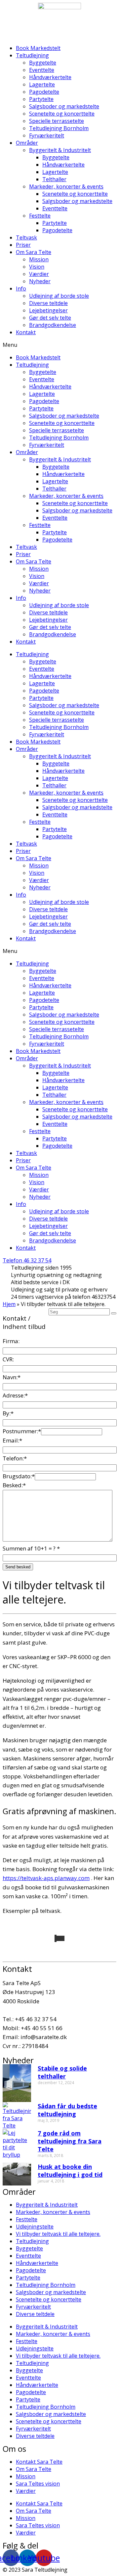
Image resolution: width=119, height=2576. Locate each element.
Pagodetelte (44, 92)
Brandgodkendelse (53, 325)
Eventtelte (42, 70)
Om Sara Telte (34, 252)
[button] (59, 345)
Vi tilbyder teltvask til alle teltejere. (58, 2234)
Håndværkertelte (50, 77)
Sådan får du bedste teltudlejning (67, 2110)
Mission (39, 259)
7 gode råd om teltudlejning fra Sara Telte (70, 2141)
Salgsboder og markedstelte (64, 106)
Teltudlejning (32, 55)
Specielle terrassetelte (57, 121)
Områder (27, 143)
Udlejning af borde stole (59, 296)
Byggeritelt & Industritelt (60, 150)
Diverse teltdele (48, 303)
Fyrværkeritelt (47, 135)
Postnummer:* (22, 1431)
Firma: (11, 1341)
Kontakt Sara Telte (39, 2462)
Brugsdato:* (19, 1476)
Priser (23, 245)
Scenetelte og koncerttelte (62, 114)
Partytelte (41, 99)
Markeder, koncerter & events (66, 186)
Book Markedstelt (38, 48)
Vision (37, 267)
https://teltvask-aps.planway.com (46, 1878)
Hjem (9, 1304)
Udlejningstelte (35, 2227)
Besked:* (14, 1485)
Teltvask (26, 237)
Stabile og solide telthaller (62, 2072)
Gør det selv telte (50, 318)
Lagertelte (42, 84)
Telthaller (54, 179)
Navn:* (12, 1377)
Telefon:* (15, 1458)
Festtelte (40, 216)
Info (21, 289)
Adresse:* (15, 1395)
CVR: (8, 1359)
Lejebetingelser (48, 310)
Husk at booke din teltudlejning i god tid (70, 2171)
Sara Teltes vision (38, 2484)
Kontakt (26, 332)
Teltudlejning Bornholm (59, 128)
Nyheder (40, 281)
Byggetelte (43, 63)
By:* (8, 1413)
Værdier (39, 274)
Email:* (12, 1440)
